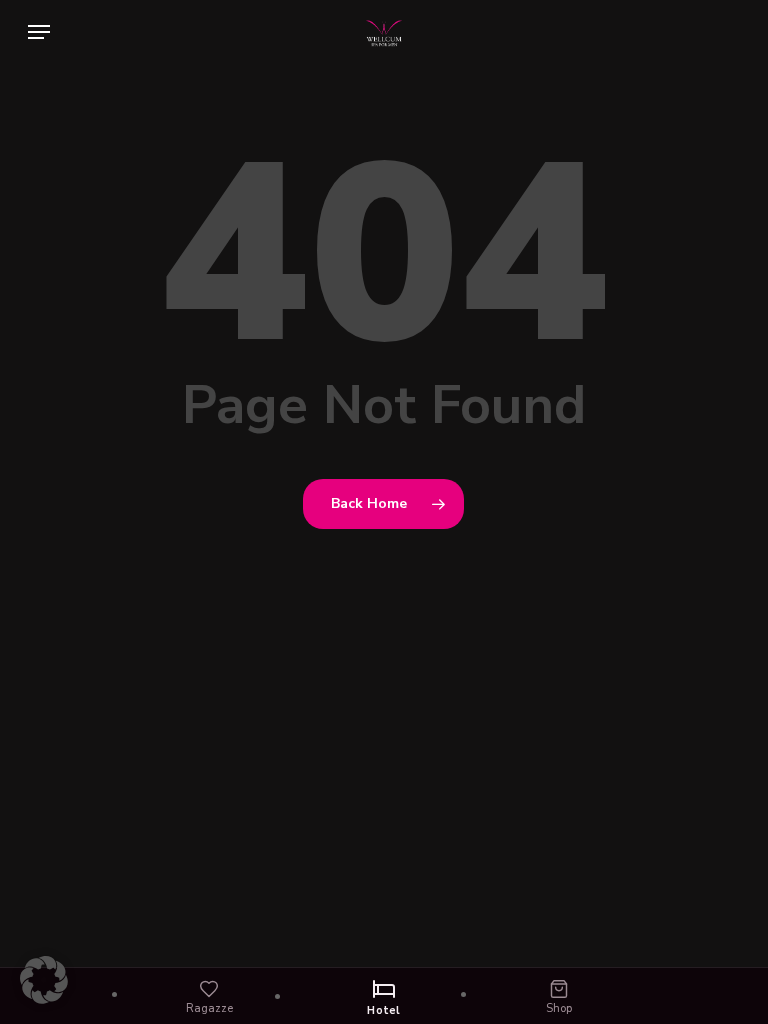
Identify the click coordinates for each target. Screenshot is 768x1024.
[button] (39, 32)
